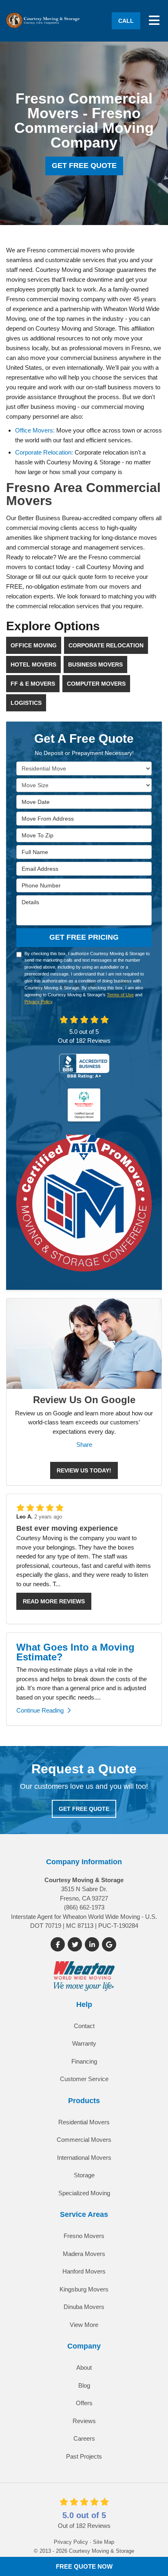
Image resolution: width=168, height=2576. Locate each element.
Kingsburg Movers (84, 2289)
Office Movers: (35, 430)
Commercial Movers (84, 2140)
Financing (84, 2061)
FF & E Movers (33, 684)
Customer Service (84, 2079)
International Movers (84, 2158)
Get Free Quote (84, 166)
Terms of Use (120, 995)
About (84, 2367)
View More (84, 2325)
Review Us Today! (84, 1470)
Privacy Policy (38, 1002)
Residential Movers (84, 2122)
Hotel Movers (33, 664)
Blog (84, 2385)
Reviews (84, 2421)
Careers (84, 2438)
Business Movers (95, 664)
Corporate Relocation (106, 645)
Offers (84, 2403)
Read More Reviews (54, 1601)
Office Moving (34, 645)
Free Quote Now (84, 2566)
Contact (84, 2026)
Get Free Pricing (84, 937)
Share (84, 1445)
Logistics (26, 703)
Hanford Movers (84, 2271)
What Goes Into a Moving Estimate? (75, 1652)
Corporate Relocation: (44, 452)
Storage (84, 2175)
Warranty (84, 2043)
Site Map (104, 2542)
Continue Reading (40, 1710)
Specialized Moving (84, 2193)
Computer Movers (96, 684)
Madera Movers (84, 2254)
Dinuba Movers (84, 2307)
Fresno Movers (84, 2236)
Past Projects (84, 2456)
